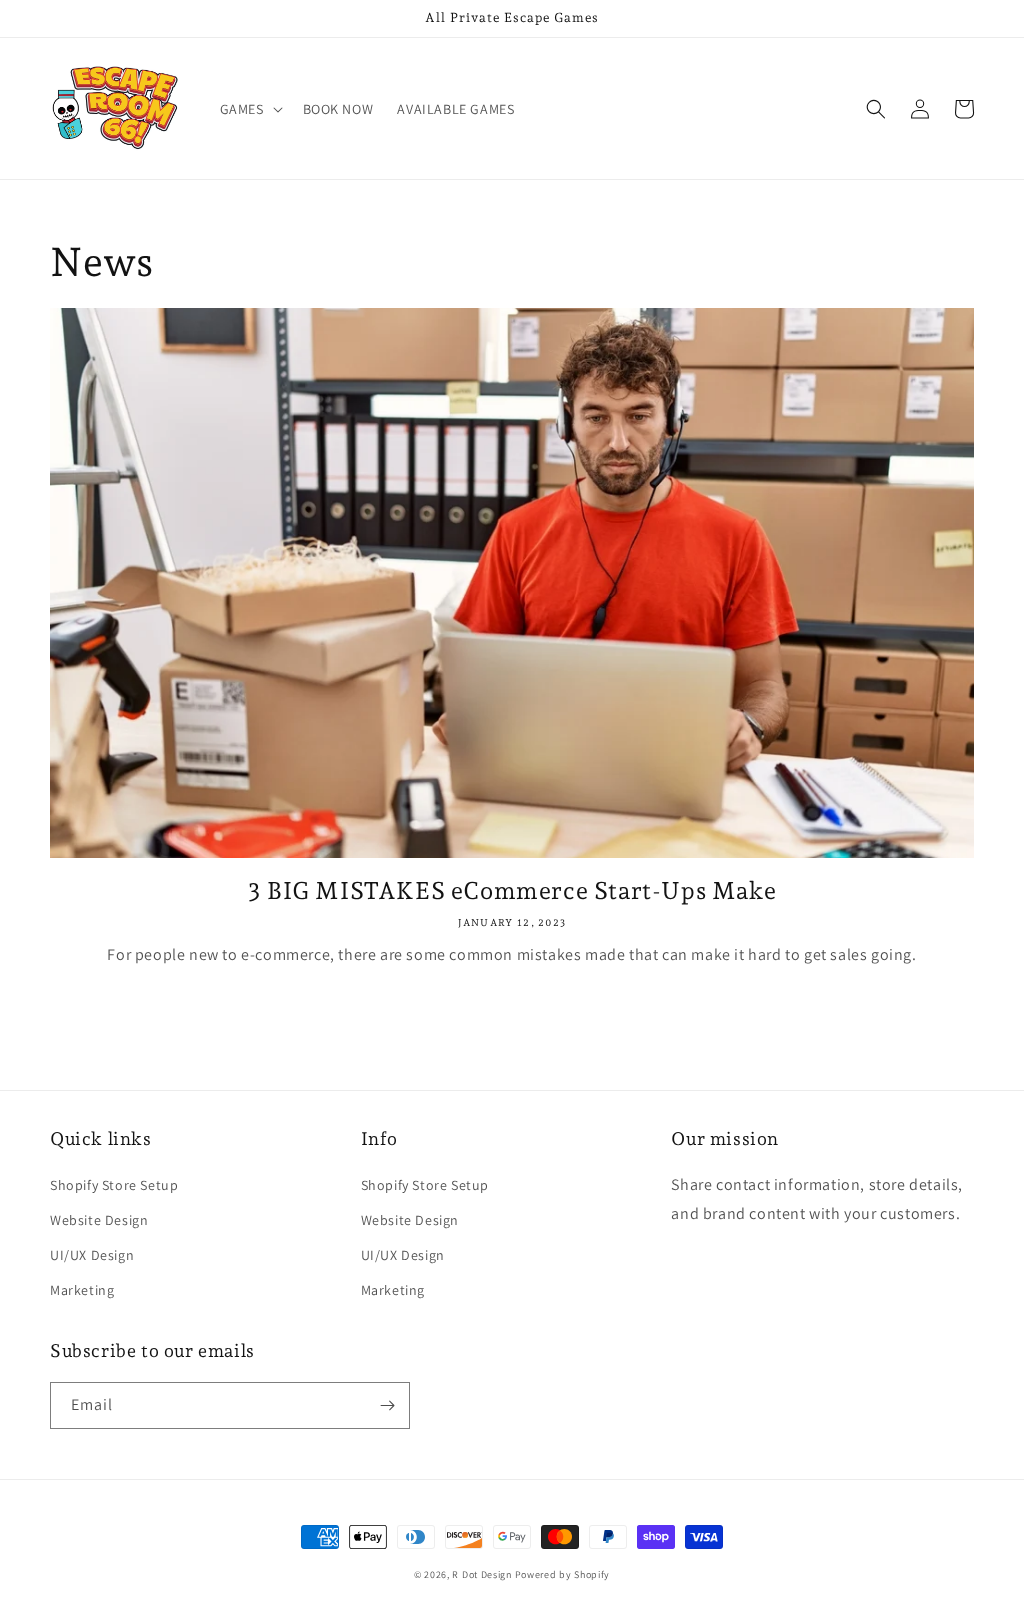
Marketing (82, 1290)
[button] (249, 109)
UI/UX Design (92, 1255)
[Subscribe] (387, 1405)
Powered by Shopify (563, 1574)
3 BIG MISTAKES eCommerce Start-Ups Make (512, 890)
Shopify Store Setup (114, 1185)
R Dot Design (481, 1574)
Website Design (99, 1220)
